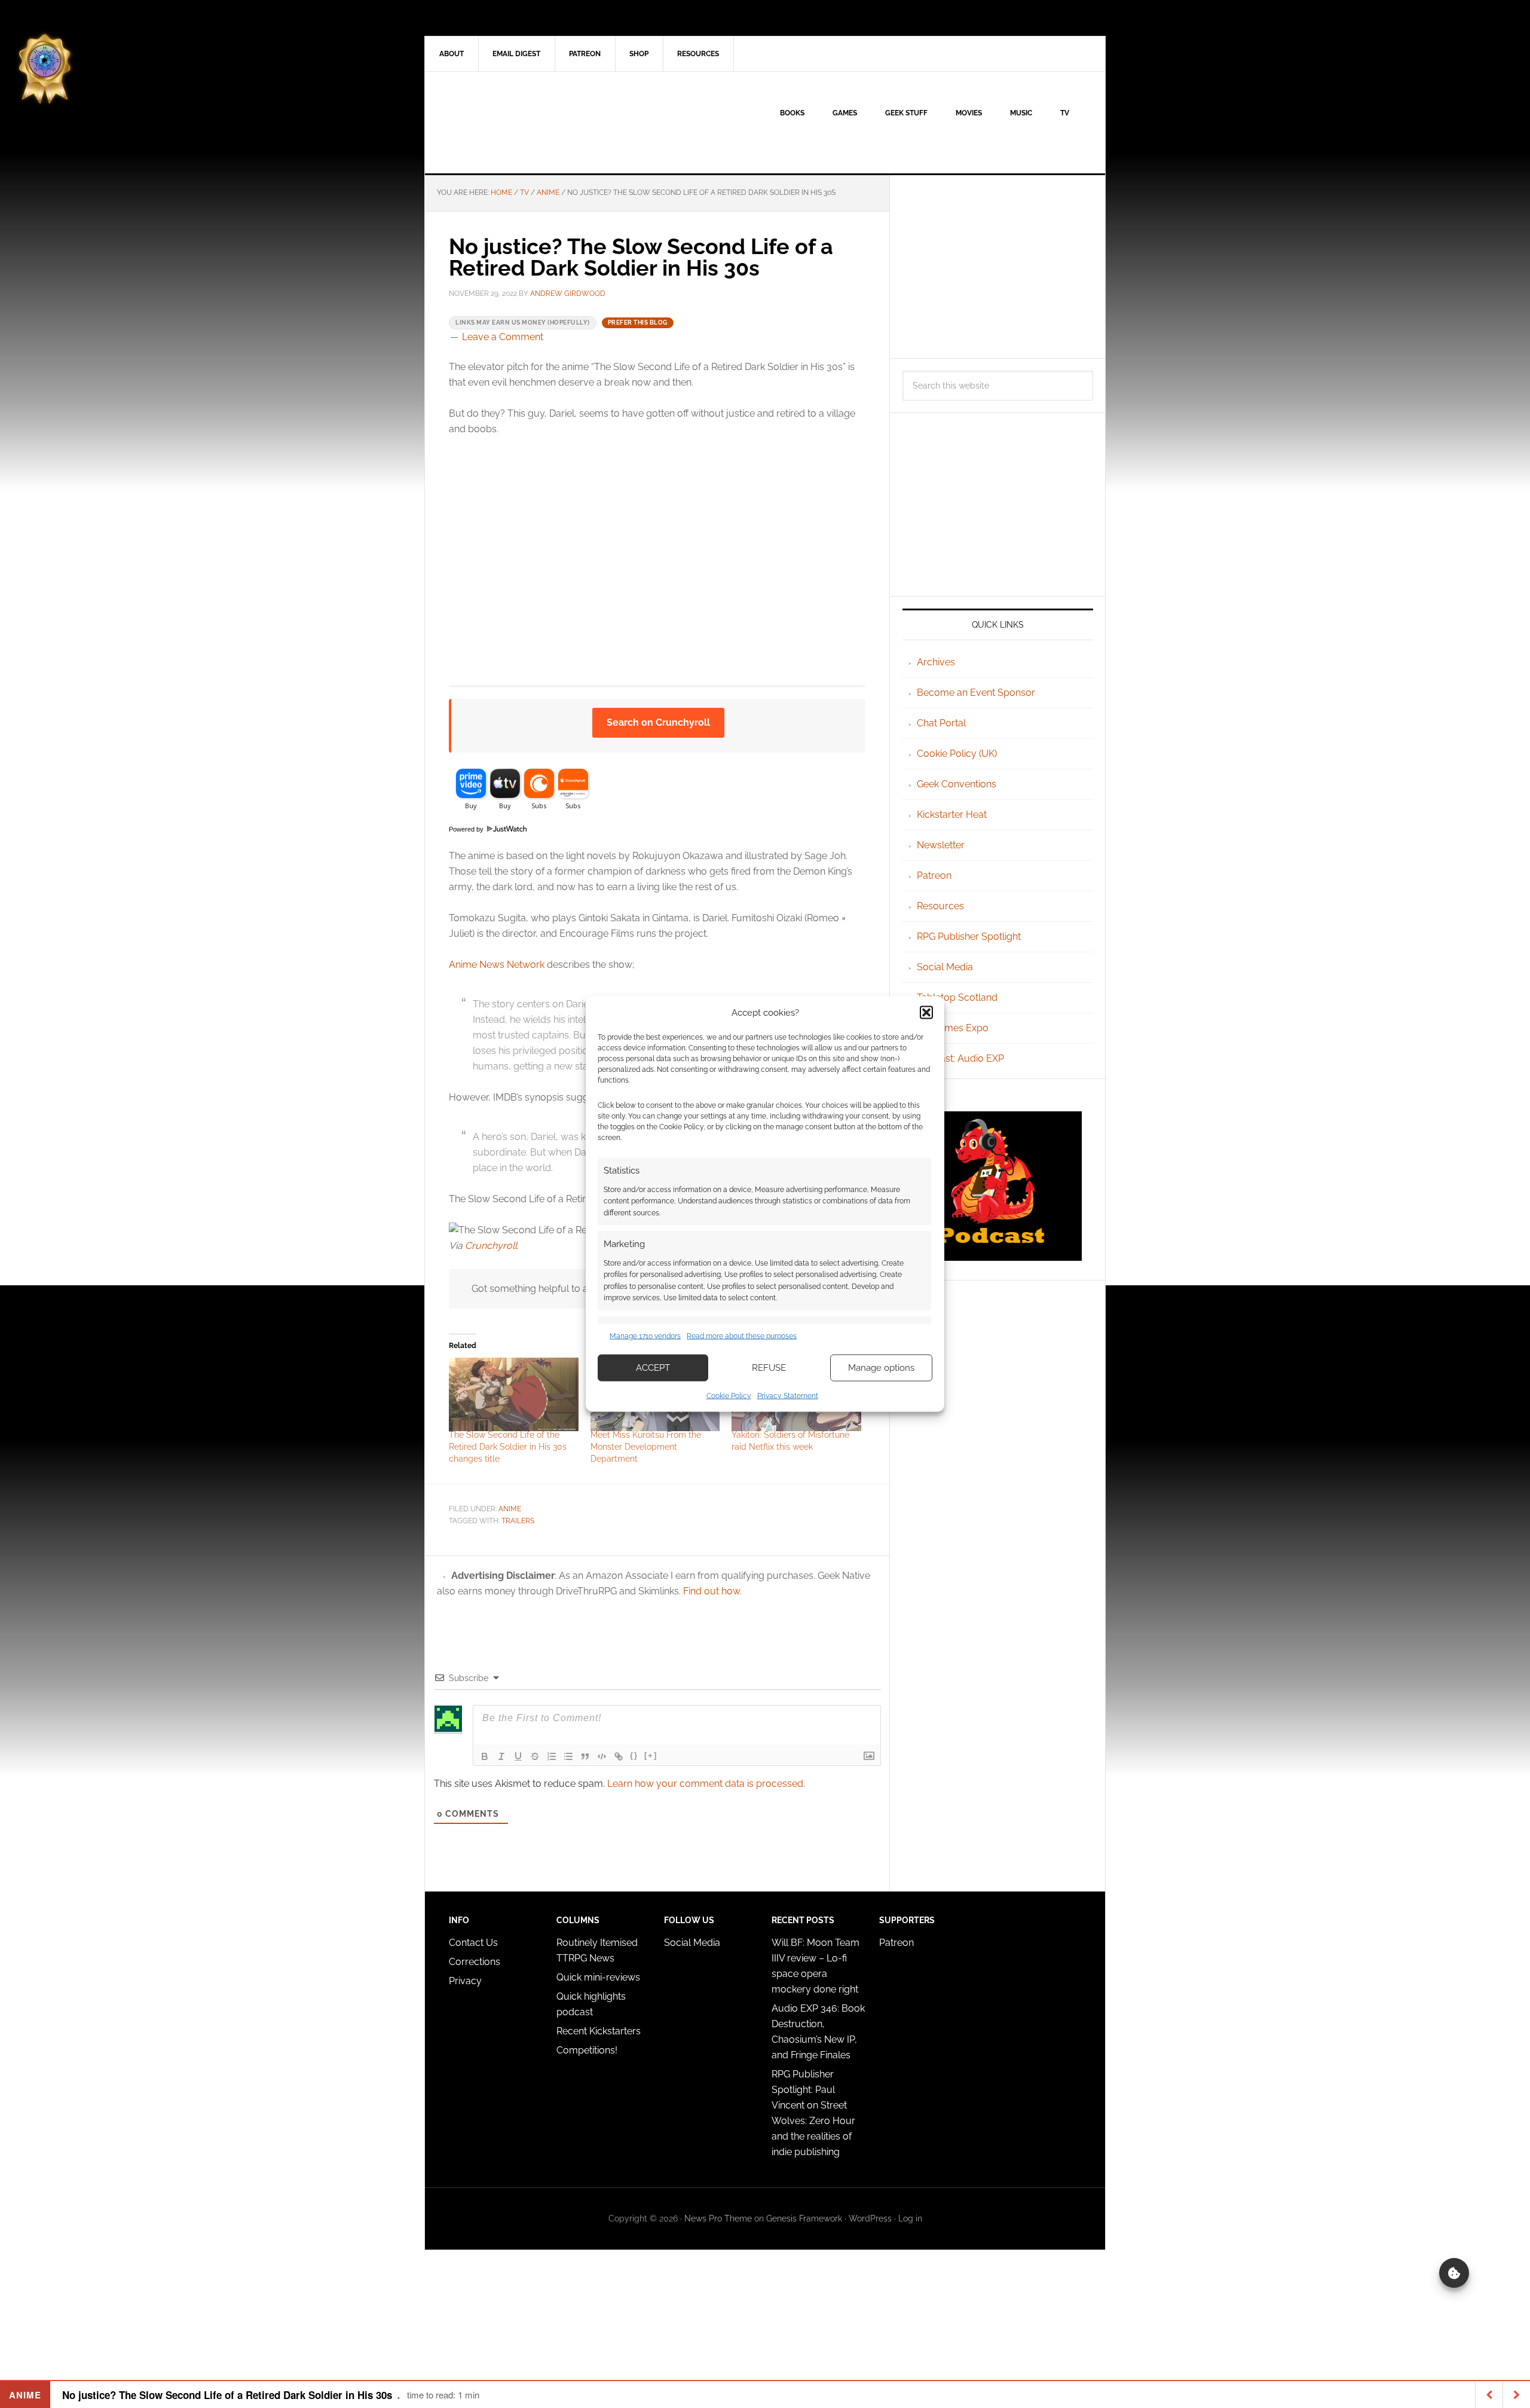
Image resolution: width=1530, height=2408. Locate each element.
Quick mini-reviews (598, 1977)
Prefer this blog (638, 323)
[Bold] (485, 1756)
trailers (518, 1521)
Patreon (934, 876)
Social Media (945, 967)
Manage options (881, 1368)
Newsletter (941, 845)
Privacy (465, 1981)
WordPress (870, 2218)
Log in (910, 2218)
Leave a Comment (503, 337)
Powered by (467, 829)
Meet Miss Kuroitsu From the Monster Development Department (646, 1447)
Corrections (475, 1962)
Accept (653, 1368)
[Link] (619, 1756)
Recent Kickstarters (600, 2031)
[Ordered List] (552, 1756)
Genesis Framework (804, 2218)
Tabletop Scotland (957, 997)
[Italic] (501, 1756)
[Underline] (518, 1756)
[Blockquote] (585, 1756)
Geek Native (527, 123)
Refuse (769, 1368)
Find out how (712, 1591)
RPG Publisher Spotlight (969, 936)
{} (634, 1755)
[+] (651, 1755)
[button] (926, 1013)
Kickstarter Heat (952, 815)
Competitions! (587, 2050)
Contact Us (473, 1943)
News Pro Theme (718, 2218)
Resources (940, 906)
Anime (510, 1509)
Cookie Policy (729, 1395)
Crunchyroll (491, 1246)
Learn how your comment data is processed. (706, 1784)
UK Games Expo (953, 1028)
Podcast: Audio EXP (960, 1058)
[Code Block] (602, 1756)
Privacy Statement (788, 1395)
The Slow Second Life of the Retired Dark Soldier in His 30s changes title (508, 1447)
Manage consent (1454, 2273)
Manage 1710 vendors (645, 1336)
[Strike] (535, 1756)
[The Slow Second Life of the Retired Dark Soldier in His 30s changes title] (514, 1395)
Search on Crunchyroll (658, 722)
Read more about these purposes (742, 1336)
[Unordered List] (568, 1756)
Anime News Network (497, 965)
